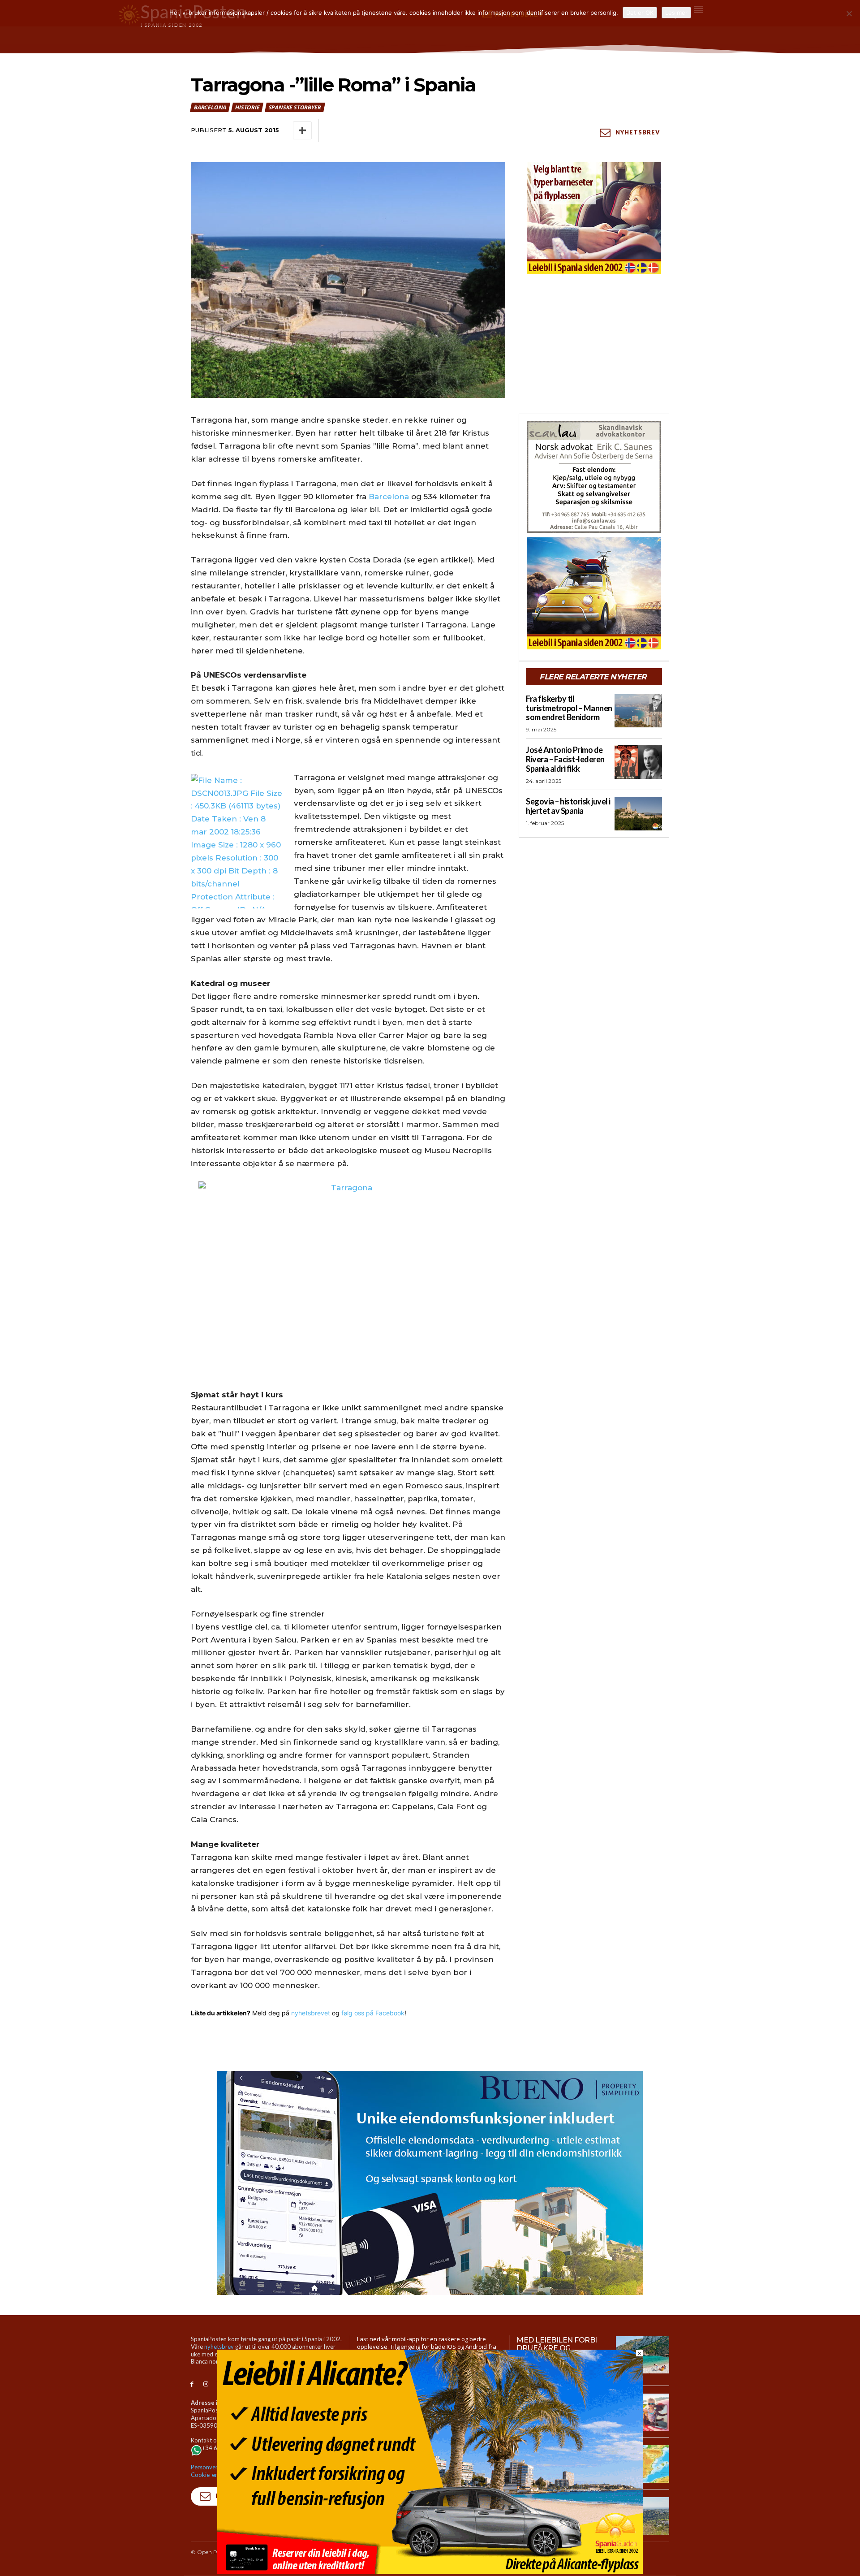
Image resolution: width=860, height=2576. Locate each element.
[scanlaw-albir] (594, 477)
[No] (849, 13)
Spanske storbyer (295, 107)
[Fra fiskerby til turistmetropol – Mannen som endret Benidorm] (638, 711)
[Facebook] (192, 2384)
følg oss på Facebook (373, 2013)
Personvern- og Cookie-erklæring (214, 2471)
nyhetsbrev (219, 2347)
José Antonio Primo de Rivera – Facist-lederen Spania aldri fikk (565, 759)
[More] (302, 130)
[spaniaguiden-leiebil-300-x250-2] (594, 218)
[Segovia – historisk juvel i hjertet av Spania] (638, 813)
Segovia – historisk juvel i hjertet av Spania (568, 806)
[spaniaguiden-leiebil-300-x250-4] (594, 593)
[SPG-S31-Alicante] (430, 2571)
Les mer (676, 13)
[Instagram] (206, 2384)
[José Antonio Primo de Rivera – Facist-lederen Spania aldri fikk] (638, 762)
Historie (247, 107)
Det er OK (640, 13)
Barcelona (210, 107)
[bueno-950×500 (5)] (430, 2183)
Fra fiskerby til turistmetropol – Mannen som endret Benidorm (569, 708)
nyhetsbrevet (311, 2013)
